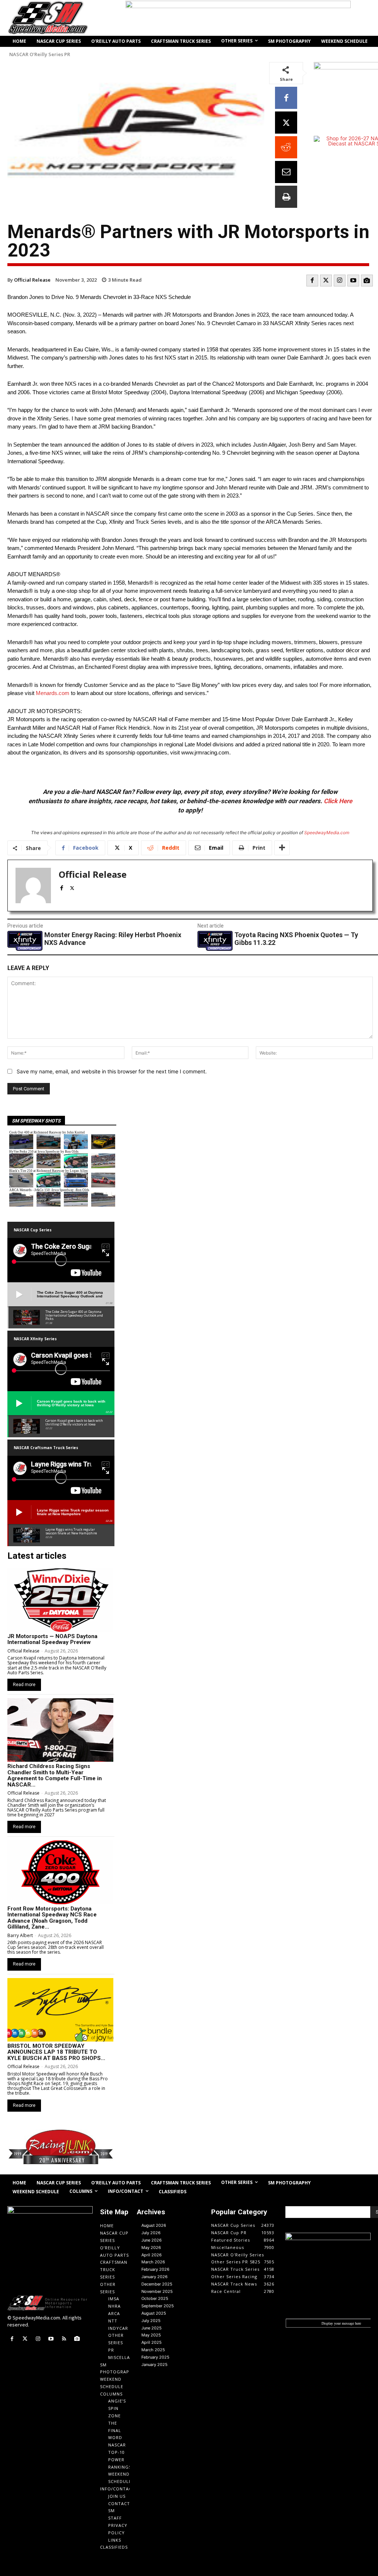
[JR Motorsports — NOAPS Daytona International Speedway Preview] (60, 1600)
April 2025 (152, 2342)
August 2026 (154, 2225)
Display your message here (341, 2323)
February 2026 (155, 2269)
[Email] (286, 172)
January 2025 (154, 2365)
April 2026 (152, 2255)
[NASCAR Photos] (367, 281)
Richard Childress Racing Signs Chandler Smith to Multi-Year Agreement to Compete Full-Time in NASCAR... (55, 1775)
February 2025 (155, 2357)
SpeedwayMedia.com (327, 833)
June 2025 (152, 2328)
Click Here (338, 801)
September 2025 (158, 2306)
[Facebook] (286, 98)
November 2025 (157, 2291)
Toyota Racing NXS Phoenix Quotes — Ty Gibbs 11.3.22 (296, 939)
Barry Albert (20, 1935)
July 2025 (151, 2321)
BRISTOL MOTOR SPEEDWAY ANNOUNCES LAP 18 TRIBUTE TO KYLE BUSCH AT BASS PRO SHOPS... (56, 2052)
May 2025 (151, 2335)
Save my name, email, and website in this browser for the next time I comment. (112, 1071)
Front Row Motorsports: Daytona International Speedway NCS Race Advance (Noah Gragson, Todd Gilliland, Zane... (52, 1918)
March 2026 (153, 2262)
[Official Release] (33, 885)
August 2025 (154, 2313)
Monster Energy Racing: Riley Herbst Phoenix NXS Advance (113, 939)
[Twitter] (326, 281)
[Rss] (64, 2339)
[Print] (286, 197)
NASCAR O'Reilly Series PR (40, 54)
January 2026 (154, 2277)
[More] (282, 848)
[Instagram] (340, 281)
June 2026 (152, 2240)
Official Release (32, 280)
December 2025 (157, 2284)
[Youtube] (353, 281)
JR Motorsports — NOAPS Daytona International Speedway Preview (52, 1639)
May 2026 (151, 2247)
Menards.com (53, 693)
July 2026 (151, 2233)
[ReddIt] (286, 147)
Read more (24, 1685)
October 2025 (155, 2298)
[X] (286, 123)
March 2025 (153, 2350)
